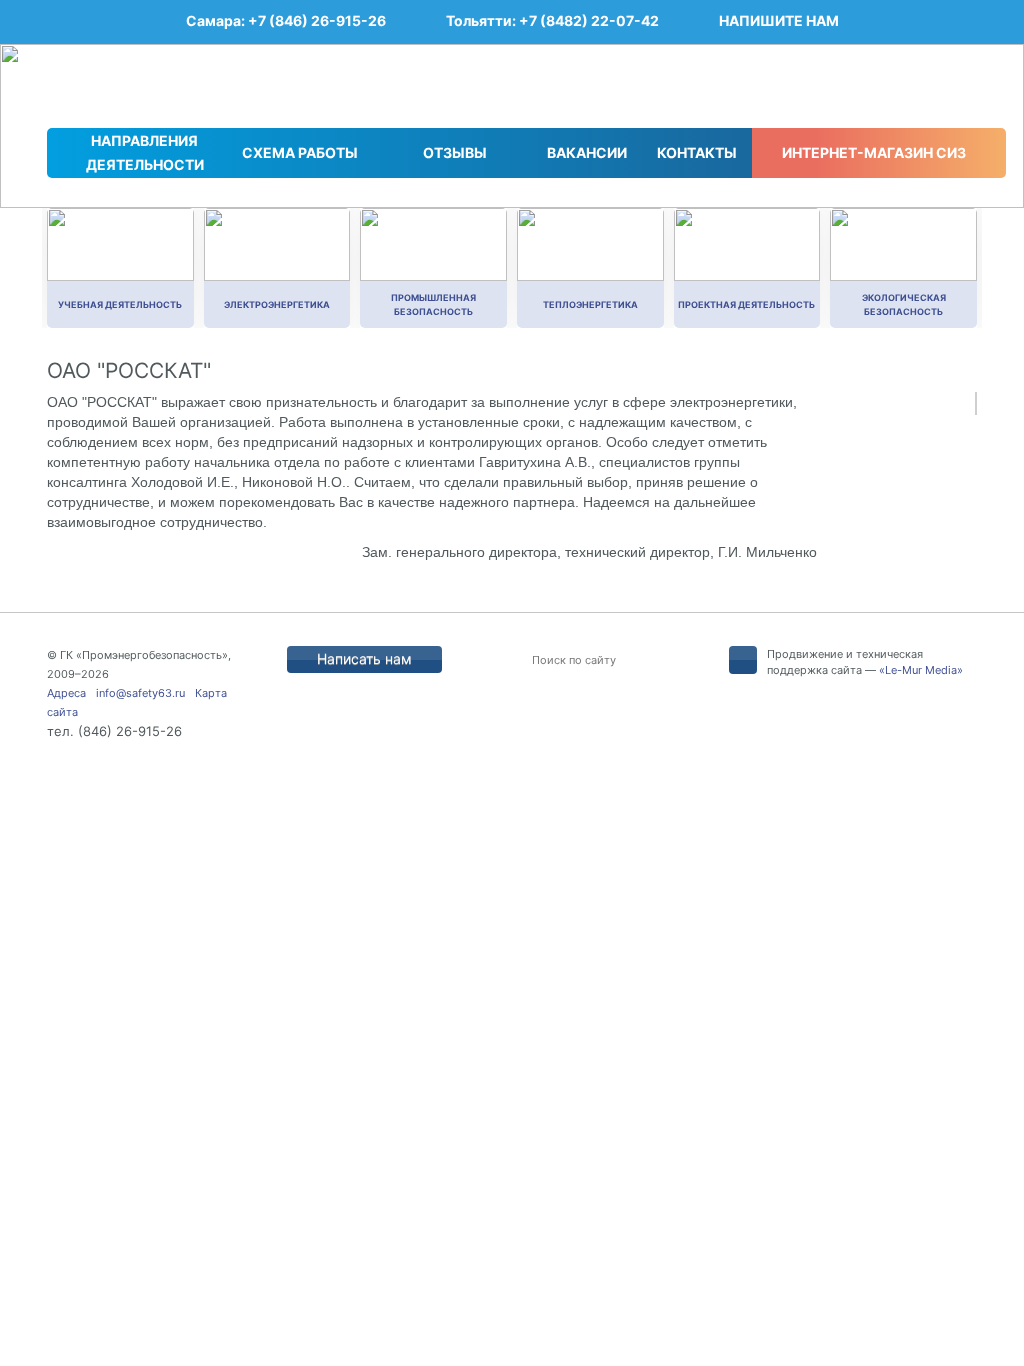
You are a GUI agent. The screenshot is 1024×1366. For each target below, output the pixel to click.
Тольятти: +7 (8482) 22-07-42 (552, 20)
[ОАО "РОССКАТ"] (976, 403)
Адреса (66, 693)
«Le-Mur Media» (921, 670)
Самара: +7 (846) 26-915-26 (286, 20)
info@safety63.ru (140, 693)
